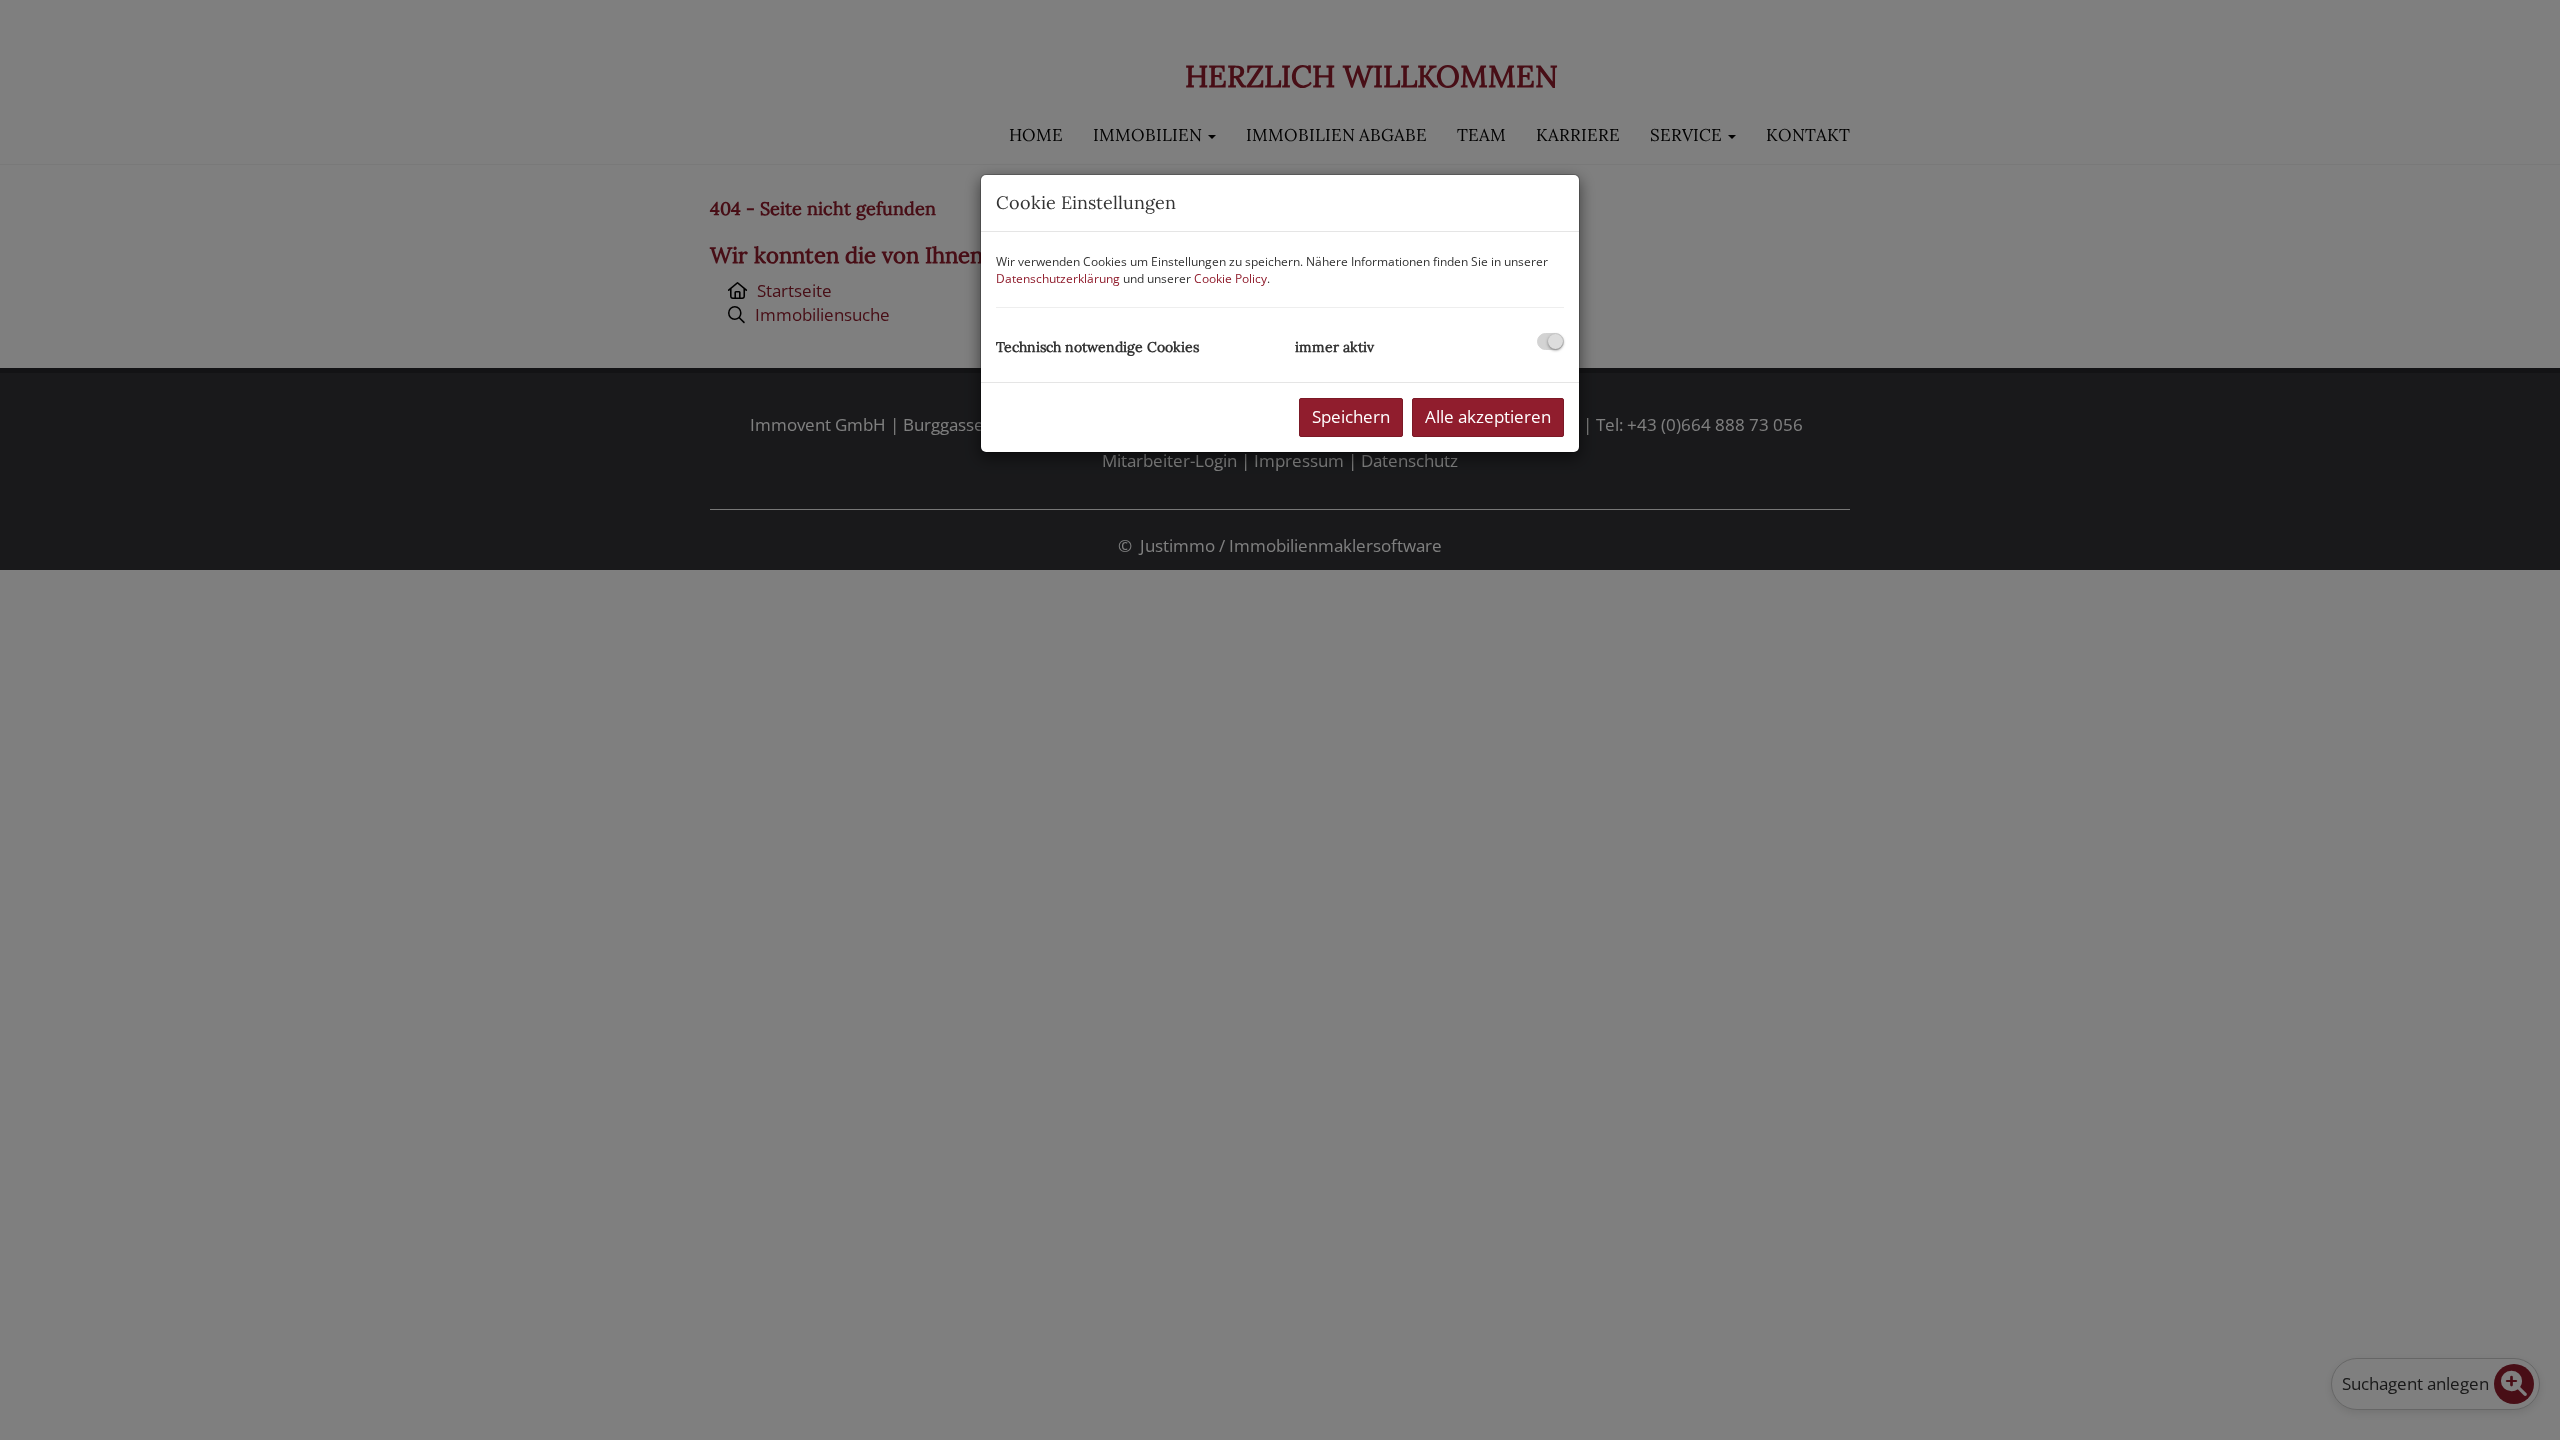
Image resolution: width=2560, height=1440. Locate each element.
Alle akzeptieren (1488, 416)
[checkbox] (1550, 341)
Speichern (1351, 416)
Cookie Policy (1230, 278)
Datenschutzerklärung (1058, 278)
